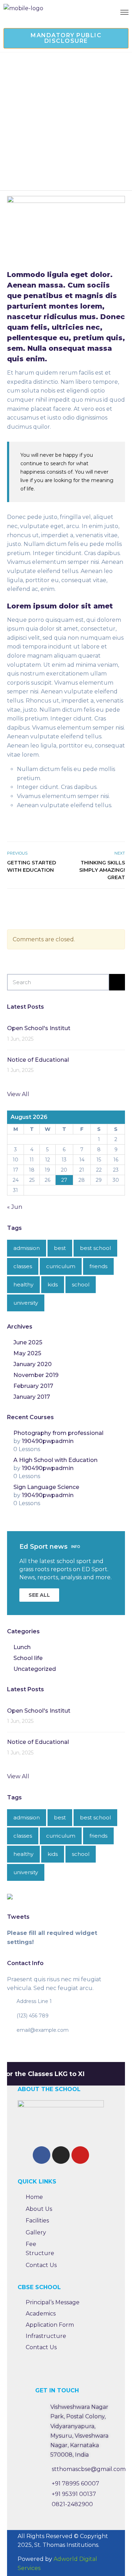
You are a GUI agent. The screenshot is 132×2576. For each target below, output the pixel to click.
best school (95, 1248)
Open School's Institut (39, 1028)
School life (28, 1658)
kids (53, 1284)
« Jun (15, 1207)
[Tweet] (105, 904)
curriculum (61, 1266)
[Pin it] (113, 904)
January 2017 (32, 1397)
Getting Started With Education (32, 866)
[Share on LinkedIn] (121, 904)
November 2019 (36, 1375)
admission (27, 1248)
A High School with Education (55, 1460)
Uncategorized (35, 1669)
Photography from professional (58, 1433)
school (81, 1284)
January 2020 (33, 1364)
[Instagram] (61, 2155)
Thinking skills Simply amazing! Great (102, 870)
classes (23, 1266)
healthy (23, 1284)
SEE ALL (39, 1595)
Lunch (22, 1647)
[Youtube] (80, 2155)
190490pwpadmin (48, 1441)
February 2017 (33, 1386)
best (60, 1248)
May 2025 (27, 1353)
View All (18, 1094)
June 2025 (28, 1342)
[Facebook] (42, 2155)
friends (98, 1266)
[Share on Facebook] (97, 904)
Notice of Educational (38, 1060)
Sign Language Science (46, 1487)
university (26, 1303)
